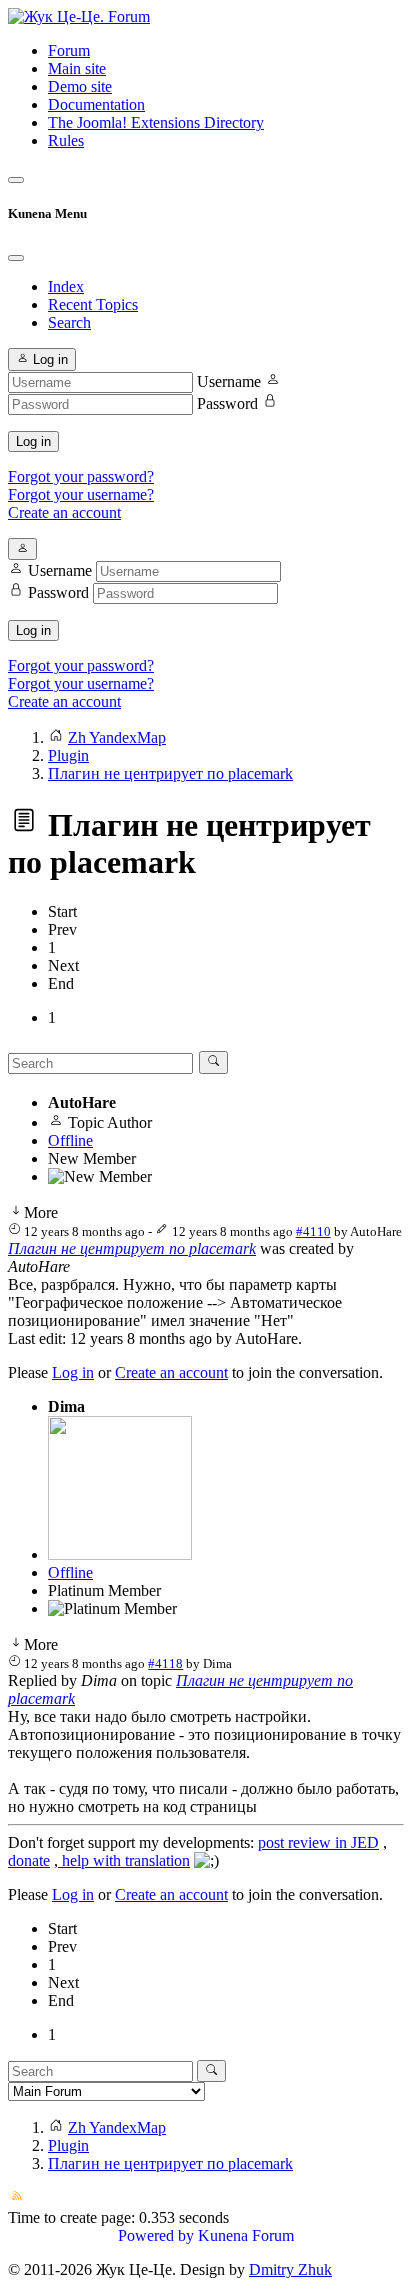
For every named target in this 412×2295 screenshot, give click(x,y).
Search (69, 322)
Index (66, 286)
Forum (69, 50)
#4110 (313, 1231)
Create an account (64, 512)
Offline (70, 1140)
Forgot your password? (81, 476)
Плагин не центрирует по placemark (132, 1248)
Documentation (96, 104)
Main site (77, 68)
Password (227, 403)
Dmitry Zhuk (290, 2269)
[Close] (16, 258)
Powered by (156, 2235)
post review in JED (318, 1842)
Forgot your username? (81, 494)
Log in (33, 441)
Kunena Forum (246, 2235)
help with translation (124, 1860)
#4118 (165, 1663)
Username (229, 381)
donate (29, 1860)
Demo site (80, 86)
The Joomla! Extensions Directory (156, 122)
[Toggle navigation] (16, 180)
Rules (66, 140)
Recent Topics (93, 304)
